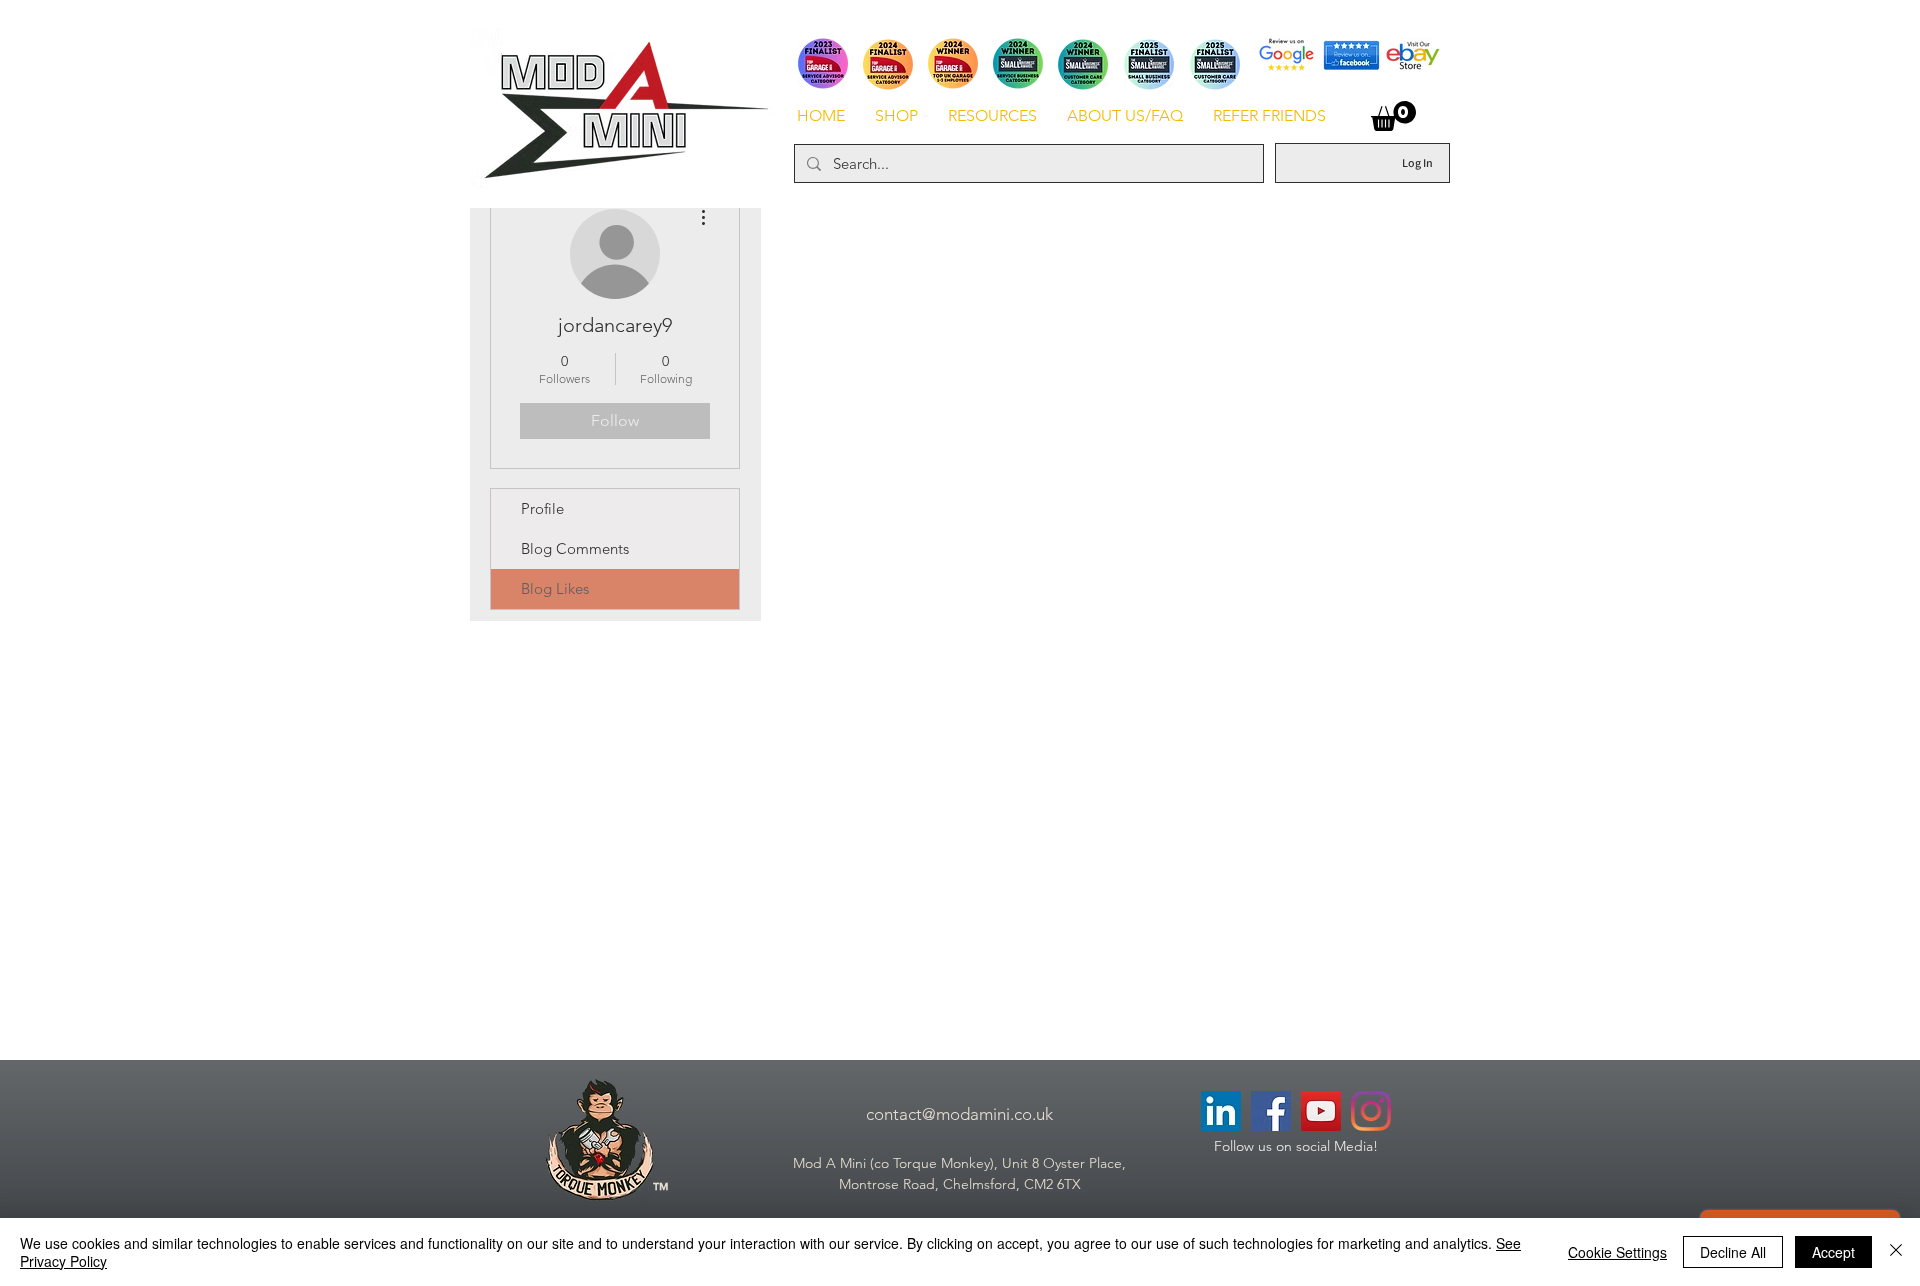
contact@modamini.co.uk (959, 1114)
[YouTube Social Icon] (1321, 1111)
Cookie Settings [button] (1617, 1252)
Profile (542, 508)
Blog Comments (575, 548)
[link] (1393, 116)
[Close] (1896, 1252)
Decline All (1733, 1252)
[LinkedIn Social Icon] (1221, 1111)
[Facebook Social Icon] (1271, 1111)
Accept (1833, 1252)
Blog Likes (555, 588)
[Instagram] (1371, 1111)
